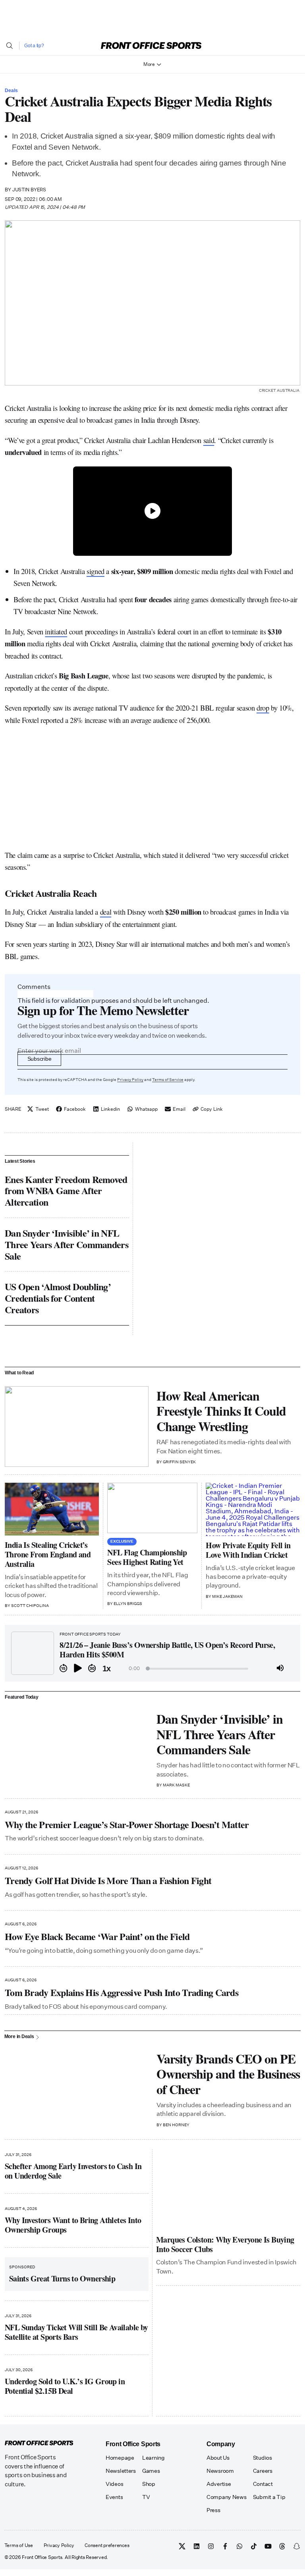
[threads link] (282, 2546)
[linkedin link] (197, 2546)
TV (146, 2497)
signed (96, 571)
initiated (56, 631)
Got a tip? (34, 46)
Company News (227, 2497)
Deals (11, 91)
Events (114, 2497)
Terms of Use (19, 2546)
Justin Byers (29, 190)
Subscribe (39, 1059)
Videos (114, 2484)
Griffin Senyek (179, 1462)
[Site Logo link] (151, 45)
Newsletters (121, 2471)
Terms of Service (168, 1080)
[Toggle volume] (280, 1669)
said (209, 440)
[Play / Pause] (78, 1669)
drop (263, 708)
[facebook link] (225, 2546)
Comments (34, 987)
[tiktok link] (254, 2546)
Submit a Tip (269, 2497)
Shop (149, 2484)
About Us (218, 2458)
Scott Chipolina (30, 1606)
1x (106, 1669)
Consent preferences (107, 2546)
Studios (263, 2458)
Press (213, 2510)
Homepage (120, 2458)
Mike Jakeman (227, 1597)
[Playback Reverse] (64, 1669)
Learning (153, 2458)
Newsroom (220, 2471)
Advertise (219, 2484)
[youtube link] (268, 2546)
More (149, 64)
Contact (263, 2484)
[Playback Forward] (92, 1669)
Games (151, 2471)
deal (106, 912)
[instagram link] (211, 2546)
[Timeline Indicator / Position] (148, 1669)
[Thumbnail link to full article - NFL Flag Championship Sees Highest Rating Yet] (152, 1508)
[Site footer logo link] (39, 2443)
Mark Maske (176, 1785)
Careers (263, 2471)
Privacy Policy (130, 1080)
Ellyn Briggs (128, 1604)
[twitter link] (182, 2546)
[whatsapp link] (239, 2546)
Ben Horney (176, 2125)
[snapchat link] (297, 2546)
